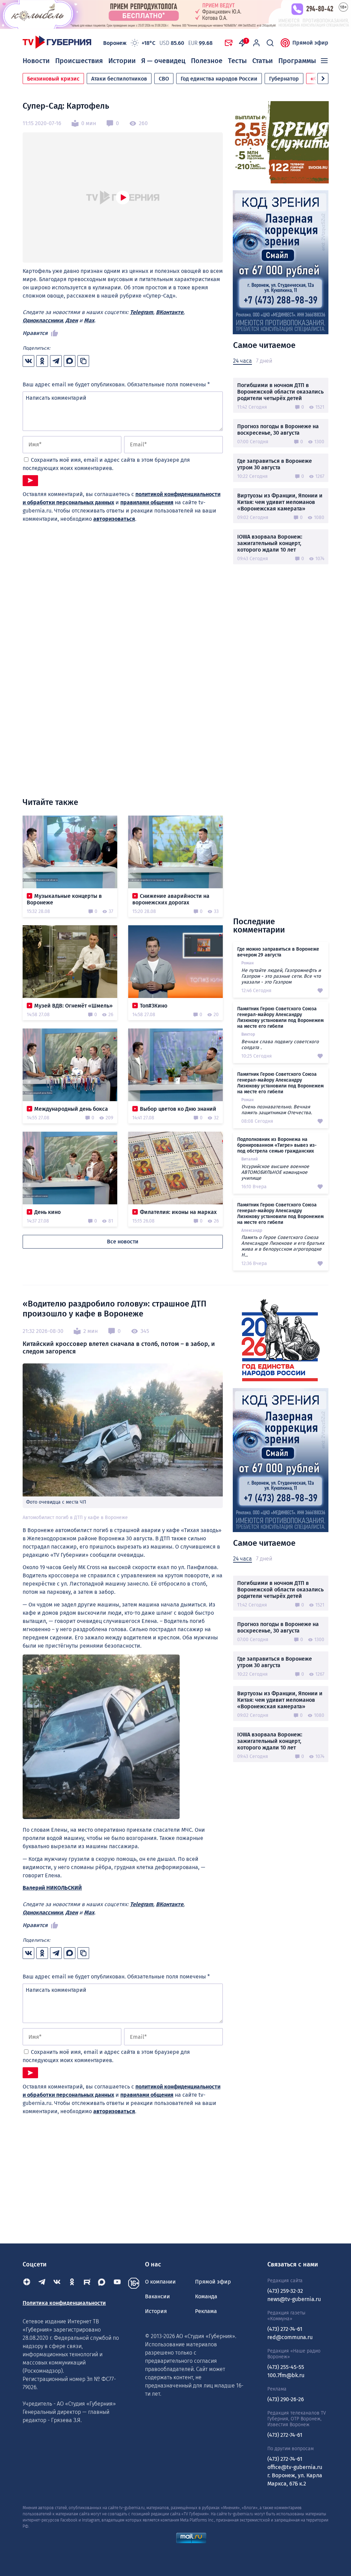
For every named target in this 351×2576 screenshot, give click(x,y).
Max (89, 320)
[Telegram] (42, 2283)
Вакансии (158, 2296)
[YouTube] (117, 2283)
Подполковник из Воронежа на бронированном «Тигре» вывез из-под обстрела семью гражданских (277, 1145)
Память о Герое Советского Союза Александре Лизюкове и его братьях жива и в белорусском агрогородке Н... (283, 1246)
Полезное (207, 61)
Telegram (142, 312)
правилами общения (147, 502)
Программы (297, 61)
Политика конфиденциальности (64, 2303)
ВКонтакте (170, 312)
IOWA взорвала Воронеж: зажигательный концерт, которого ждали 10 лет (270, 543)
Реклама (206, 2311)
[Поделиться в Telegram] (56, 361)
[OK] (72, 2283)
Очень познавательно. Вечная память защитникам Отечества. (277, 1110)
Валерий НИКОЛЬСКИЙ (52, 1888)
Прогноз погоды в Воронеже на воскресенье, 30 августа (278, 430)
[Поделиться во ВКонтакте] (28, 361)
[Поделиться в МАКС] (70, 361)
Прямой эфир (310, 43)
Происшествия (79, 61)
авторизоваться (114, 519)
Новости (36, 61)
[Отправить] (30, 481)
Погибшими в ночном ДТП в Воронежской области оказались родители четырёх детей (280, 392)
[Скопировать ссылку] (83, 361)
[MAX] (102, 2283)
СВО (164, 79)
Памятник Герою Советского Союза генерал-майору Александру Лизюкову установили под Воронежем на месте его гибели (280, 1018)
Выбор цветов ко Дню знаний (178, 1109)
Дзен (72, 320)
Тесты (237, 61)
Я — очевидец (163, 61)
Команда (206, 2296)
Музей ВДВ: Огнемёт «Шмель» (74, 1006)
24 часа (243, 361)
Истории (122, 61)
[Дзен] (27, 2283)
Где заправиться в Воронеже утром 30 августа (275, 464)
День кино (47, 1212)
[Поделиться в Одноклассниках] (42, 361)
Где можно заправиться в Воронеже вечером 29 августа (278, 952)
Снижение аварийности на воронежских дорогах (171, 899)
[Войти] (256, 43)
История (156, 2311)
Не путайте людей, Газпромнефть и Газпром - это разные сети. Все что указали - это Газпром (281, 976)
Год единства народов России (219, 79)
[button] (323, 79)
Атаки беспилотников (119, 79)
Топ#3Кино (154, 1006)
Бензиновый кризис (53, 79)
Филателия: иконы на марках (178, 1212)
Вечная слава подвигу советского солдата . (280, 1045)
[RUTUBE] (87, 2283)
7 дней (264, 361)
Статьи (263, 61)
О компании (160, 2282)
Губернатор (284, 79)
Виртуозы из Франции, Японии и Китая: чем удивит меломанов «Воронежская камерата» (280, 502)
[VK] (57, 2283)
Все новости (123, 1242)
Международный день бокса (71, 1109)
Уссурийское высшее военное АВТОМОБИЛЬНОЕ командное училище (275, 1172)
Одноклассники (43, 320)
